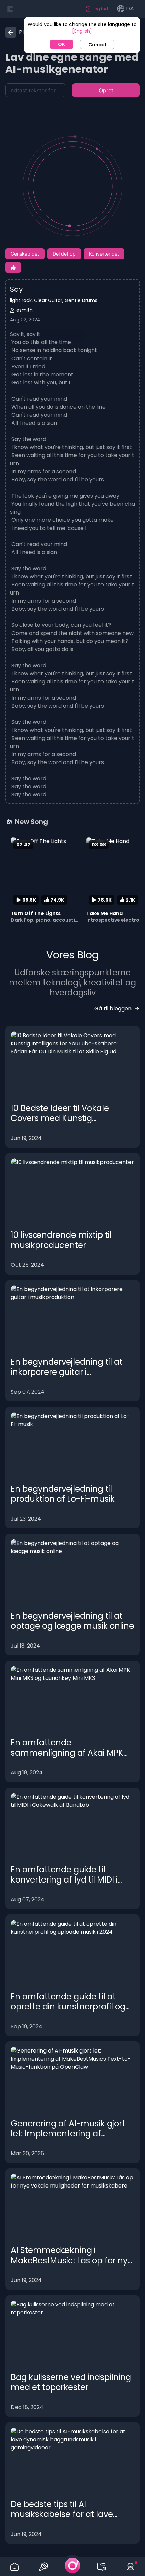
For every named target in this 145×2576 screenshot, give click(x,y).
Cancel (97, 45)
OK (62, 44)
